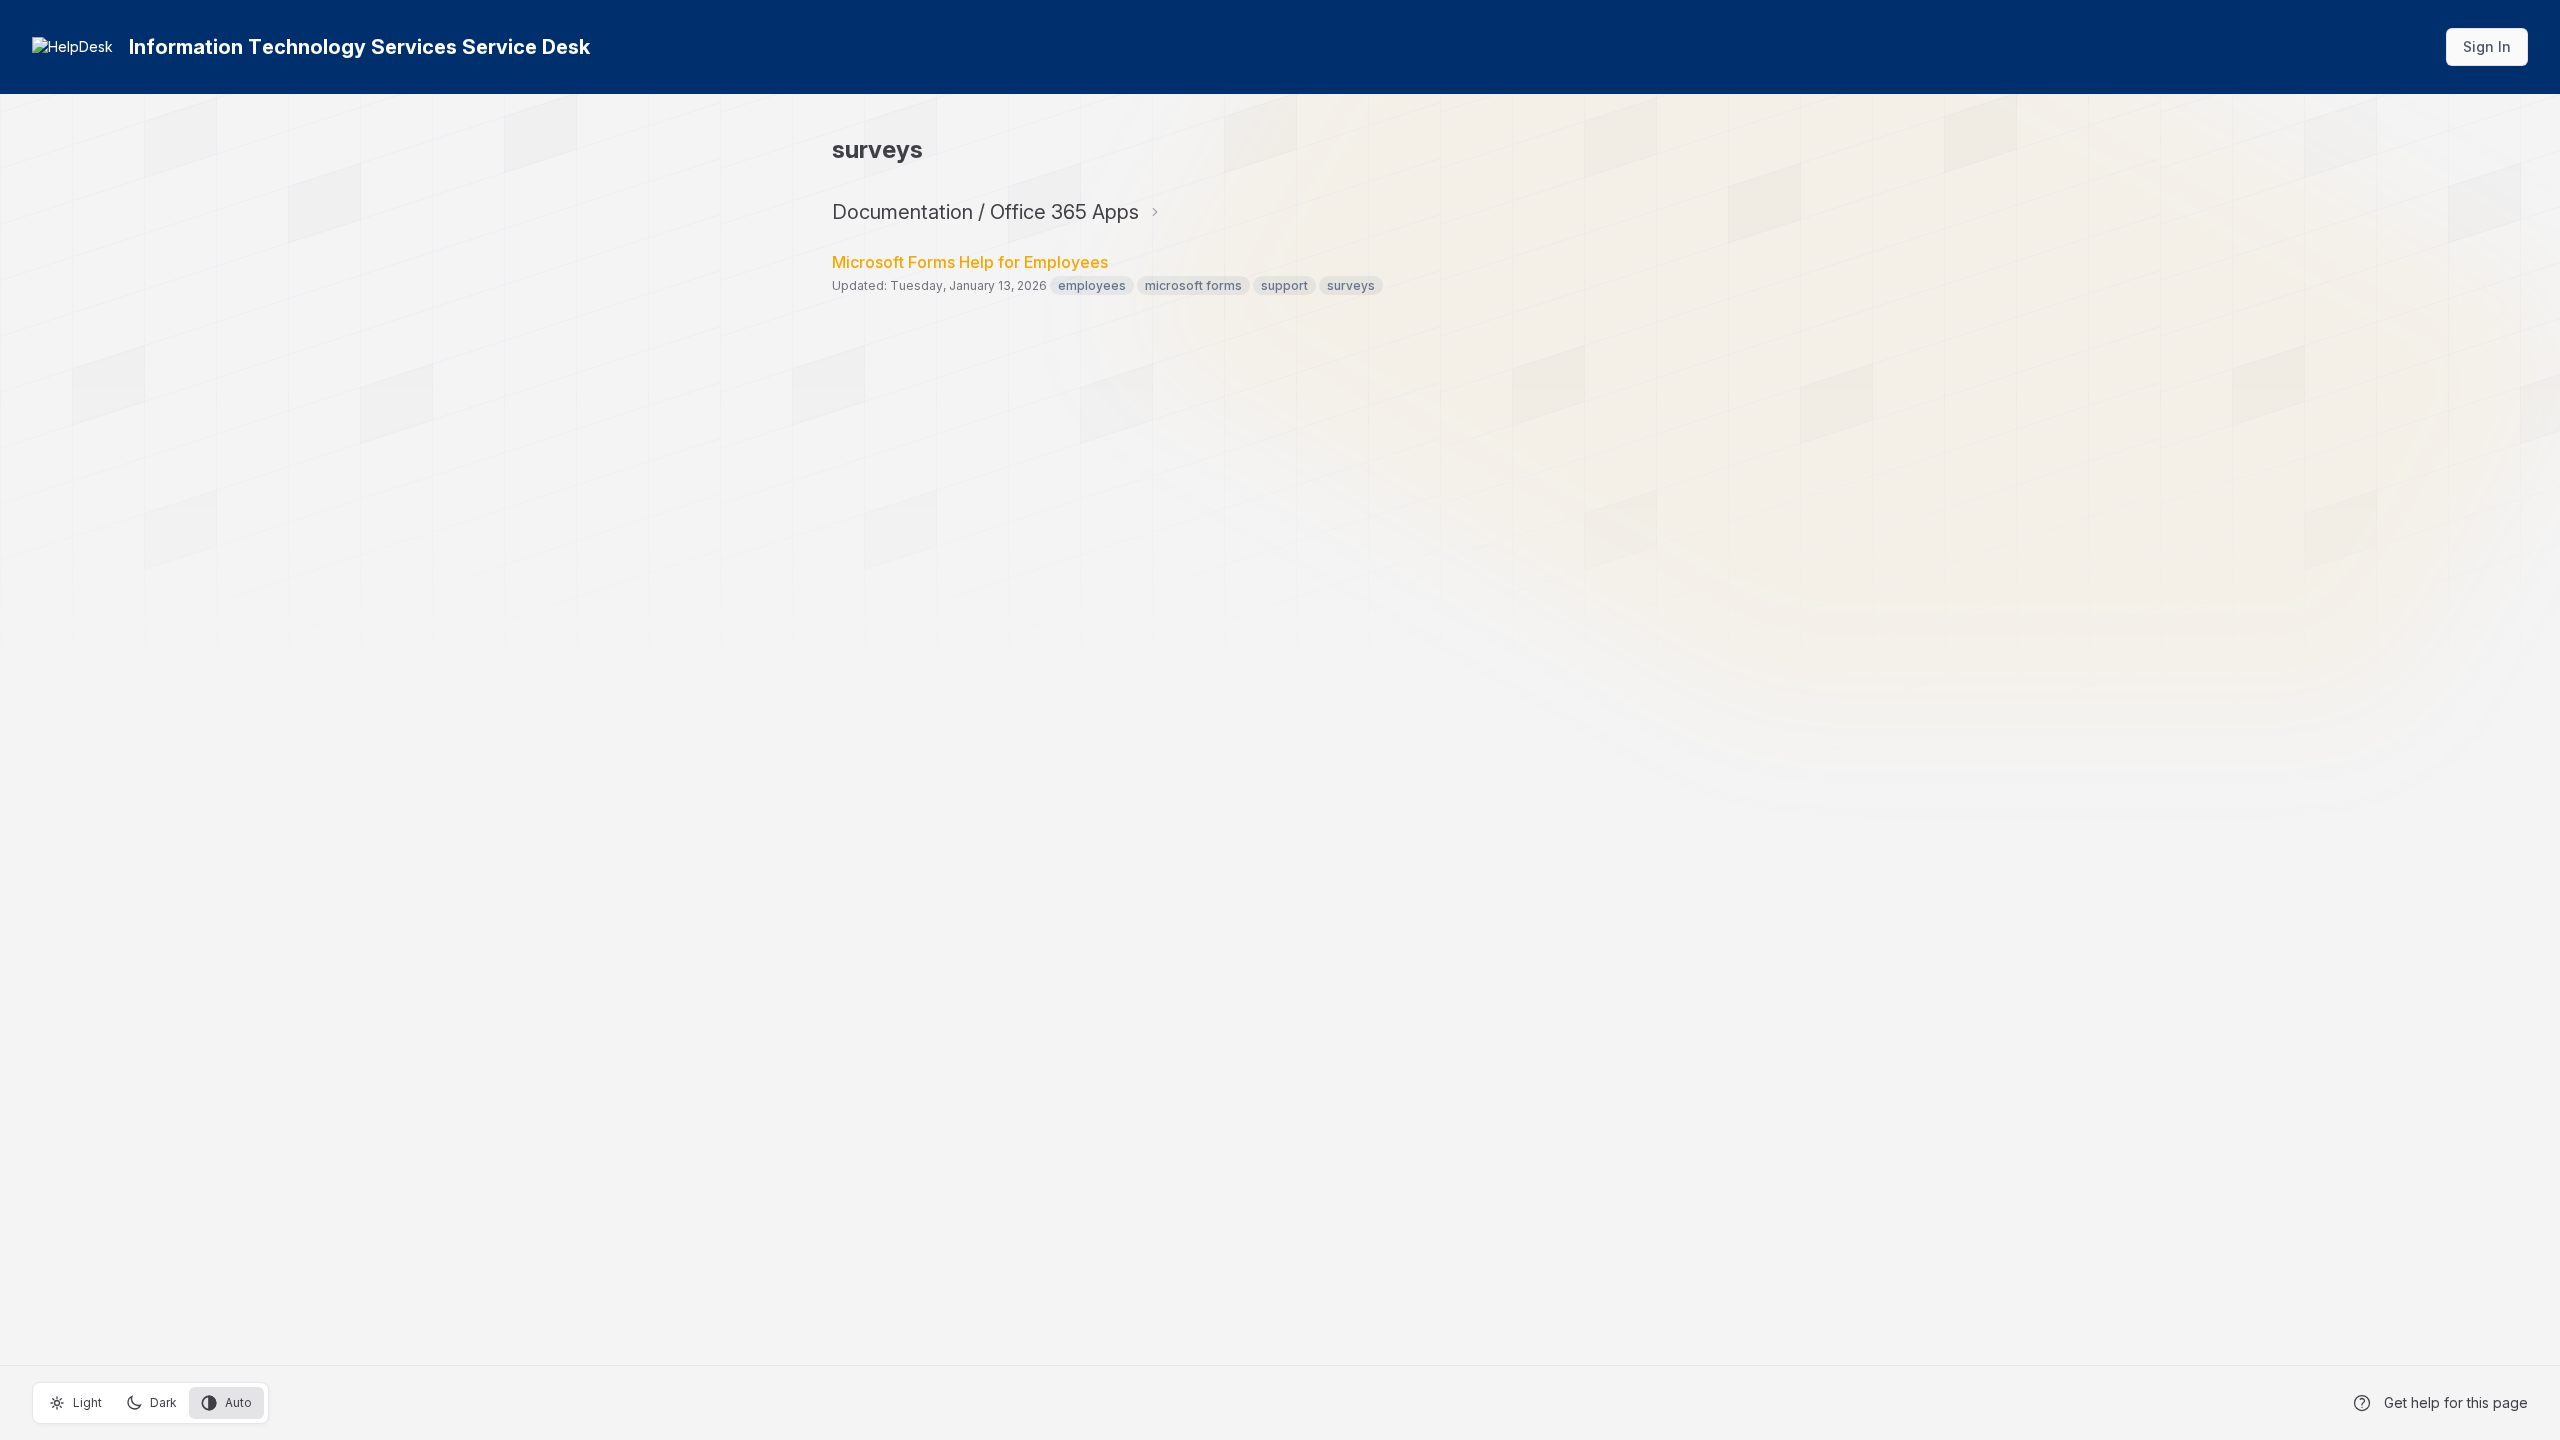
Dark (163, 1402)
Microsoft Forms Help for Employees (970, 262)
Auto (238, 1402)
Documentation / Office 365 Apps (985, 212)
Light (87, 1402)
